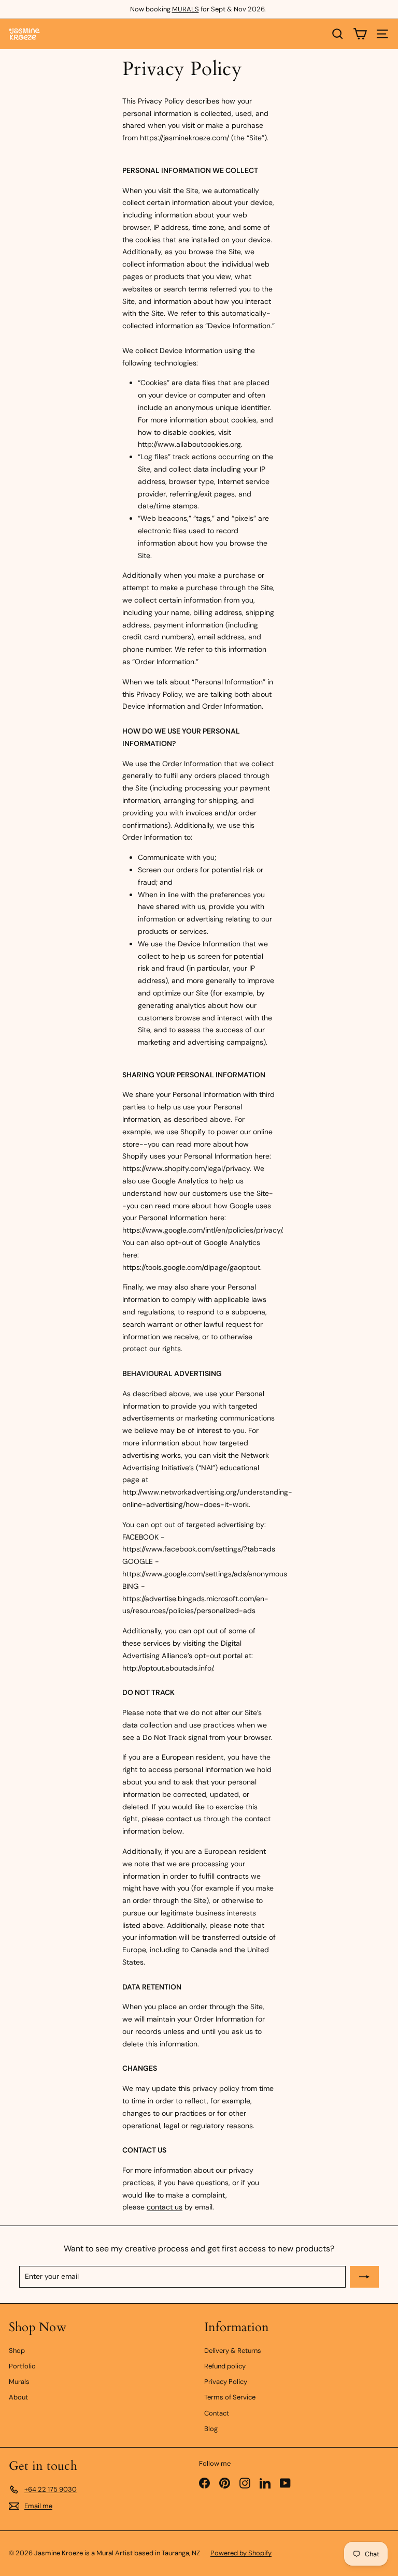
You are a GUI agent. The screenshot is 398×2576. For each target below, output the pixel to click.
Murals (19, 2382)
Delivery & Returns (233, 2351)
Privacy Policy (226, 2382)
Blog (211, 2429)
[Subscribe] (364, 2277)
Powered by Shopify (241, 2553)
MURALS (186, 9)
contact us (165, 2207)
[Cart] (360, 34)
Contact (217, 2413)
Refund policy (225, 2366)
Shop (17, 2351)
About (18, 2397)
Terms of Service (230, 2397)
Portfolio (22, 2366)
